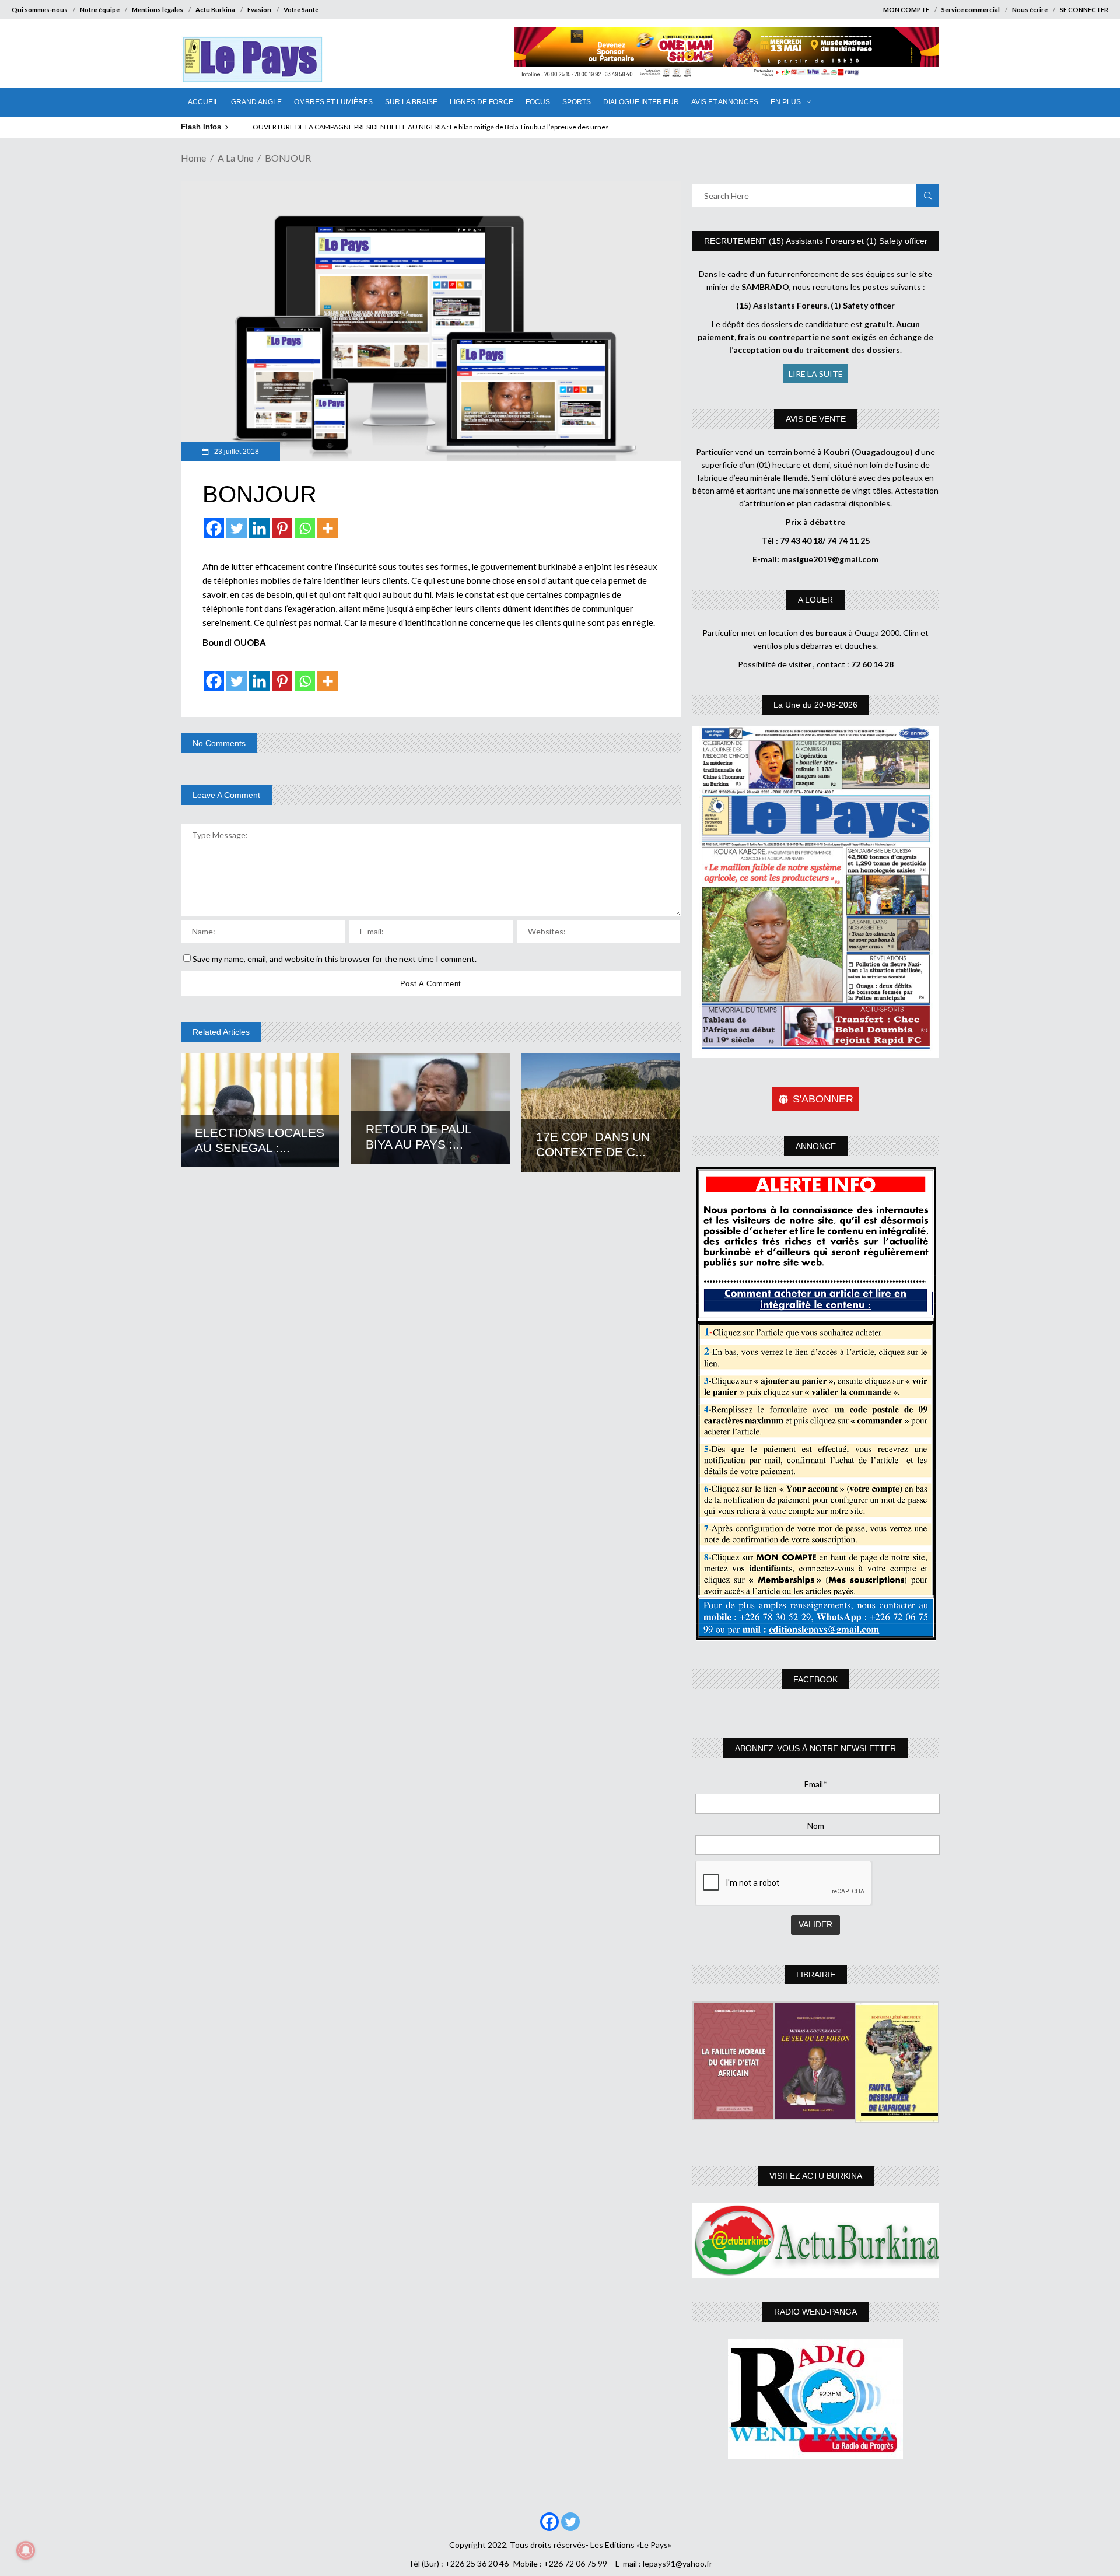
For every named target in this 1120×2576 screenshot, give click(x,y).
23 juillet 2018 (236, 452)
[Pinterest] (282, 528)
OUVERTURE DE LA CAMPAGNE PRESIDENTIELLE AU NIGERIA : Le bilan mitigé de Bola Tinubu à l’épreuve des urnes (431, 127)
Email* (816, 1784)
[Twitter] (237, 528)
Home (193, 158)
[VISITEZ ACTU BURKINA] (816, 2240)
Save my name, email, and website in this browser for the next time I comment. (335, 959)
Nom (816, 1826)
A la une (235, 158)
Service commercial (971, 10)
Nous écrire (1030, 10)
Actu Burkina (215, 10)
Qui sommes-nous (40, 10)
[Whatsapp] (305, 528)
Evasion (259, 10)
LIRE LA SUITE (816, 374)
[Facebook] (214, 528)
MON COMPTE (906, 10)
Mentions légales (157, 10)
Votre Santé (301, 10)
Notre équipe (100, 10)
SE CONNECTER (1084, 10)
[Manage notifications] (26, 2550)
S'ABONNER (823, 1099)
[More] (328, 528)
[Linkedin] (259, 528)
